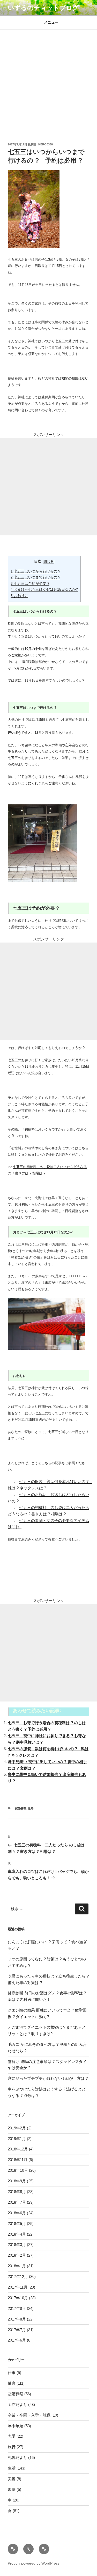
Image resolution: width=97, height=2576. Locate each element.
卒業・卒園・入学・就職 (29, 2415)
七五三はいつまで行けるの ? (35, 577)
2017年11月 (18, 2287)
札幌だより (17, 2457)
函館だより (17, 2405)
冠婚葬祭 (21, 1808)
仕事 (12, 2373)
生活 (31, 1808)
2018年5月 (17, 2224)
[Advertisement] (48, 81)
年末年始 (16, 2426)
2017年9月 (17, 2308)
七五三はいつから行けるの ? (35, 571)
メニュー (51, 22)
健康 (12, 2383)
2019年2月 (17, 2128)
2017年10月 (18, 2298)
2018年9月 (17, 2181)
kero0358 (46, 144)
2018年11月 (18, 2160)
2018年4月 (17, 2234)
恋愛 (12, 2436)
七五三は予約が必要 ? (30, 583)
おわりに (19, 596)
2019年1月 (17, 2139)
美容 (12, 2479)
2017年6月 (17, 2340)
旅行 (12, 2447)
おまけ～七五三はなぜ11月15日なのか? (44, 589)
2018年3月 (17, 2245)
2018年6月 (17, 2213)
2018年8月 (17, 2192)
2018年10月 (18, 2170)
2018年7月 (17, 2202)
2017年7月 (17, 2330)
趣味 (12, 2489)
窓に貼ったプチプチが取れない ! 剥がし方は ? (48, 2078)
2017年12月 (18, 2276)
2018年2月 (17, 2255)
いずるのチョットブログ (43, 8)
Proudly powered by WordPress (34, 2563)
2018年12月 (18, 2149)
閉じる (48, 561)
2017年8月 (17, 2319)
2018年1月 (17, 2266)
